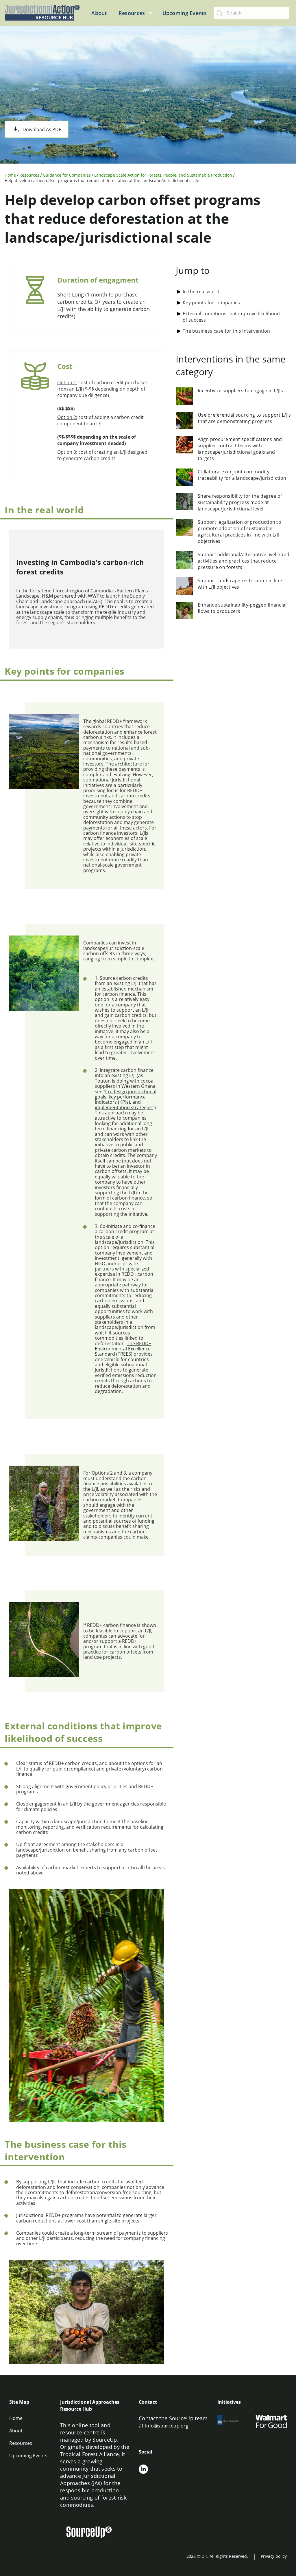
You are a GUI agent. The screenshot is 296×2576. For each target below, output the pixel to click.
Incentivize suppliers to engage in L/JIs (240, 391)
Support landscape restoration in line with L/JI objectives (240, 584)
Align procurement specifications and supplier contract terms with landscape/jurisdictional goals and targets (240, 449)
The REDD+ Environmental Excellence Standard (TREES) (123, 1349)
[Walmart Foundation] (271, 2422)
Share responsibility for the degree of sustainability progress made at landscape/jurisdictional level (240, 502)
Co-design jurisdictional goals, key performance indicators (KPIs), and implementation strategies (126, 1100)
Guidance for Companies (67, 175)
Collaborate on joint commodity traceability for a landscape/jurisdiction (242, 475)
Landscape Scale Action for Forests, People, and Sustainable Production (163, 175)
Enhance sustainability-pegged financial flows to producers (242, 608)
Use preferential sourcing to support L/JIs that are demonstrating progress (244, 418)
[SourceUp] (92, 2533)
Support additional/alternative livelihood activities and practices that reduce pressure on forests (244, 561)
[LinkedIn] (143, 2470)
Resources (29, 175)
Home (10, 175)
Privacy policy (274, 2556)
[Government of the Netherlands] (233, 2422)
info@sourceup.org (167, 2426)
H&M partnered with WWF (70, 596)
